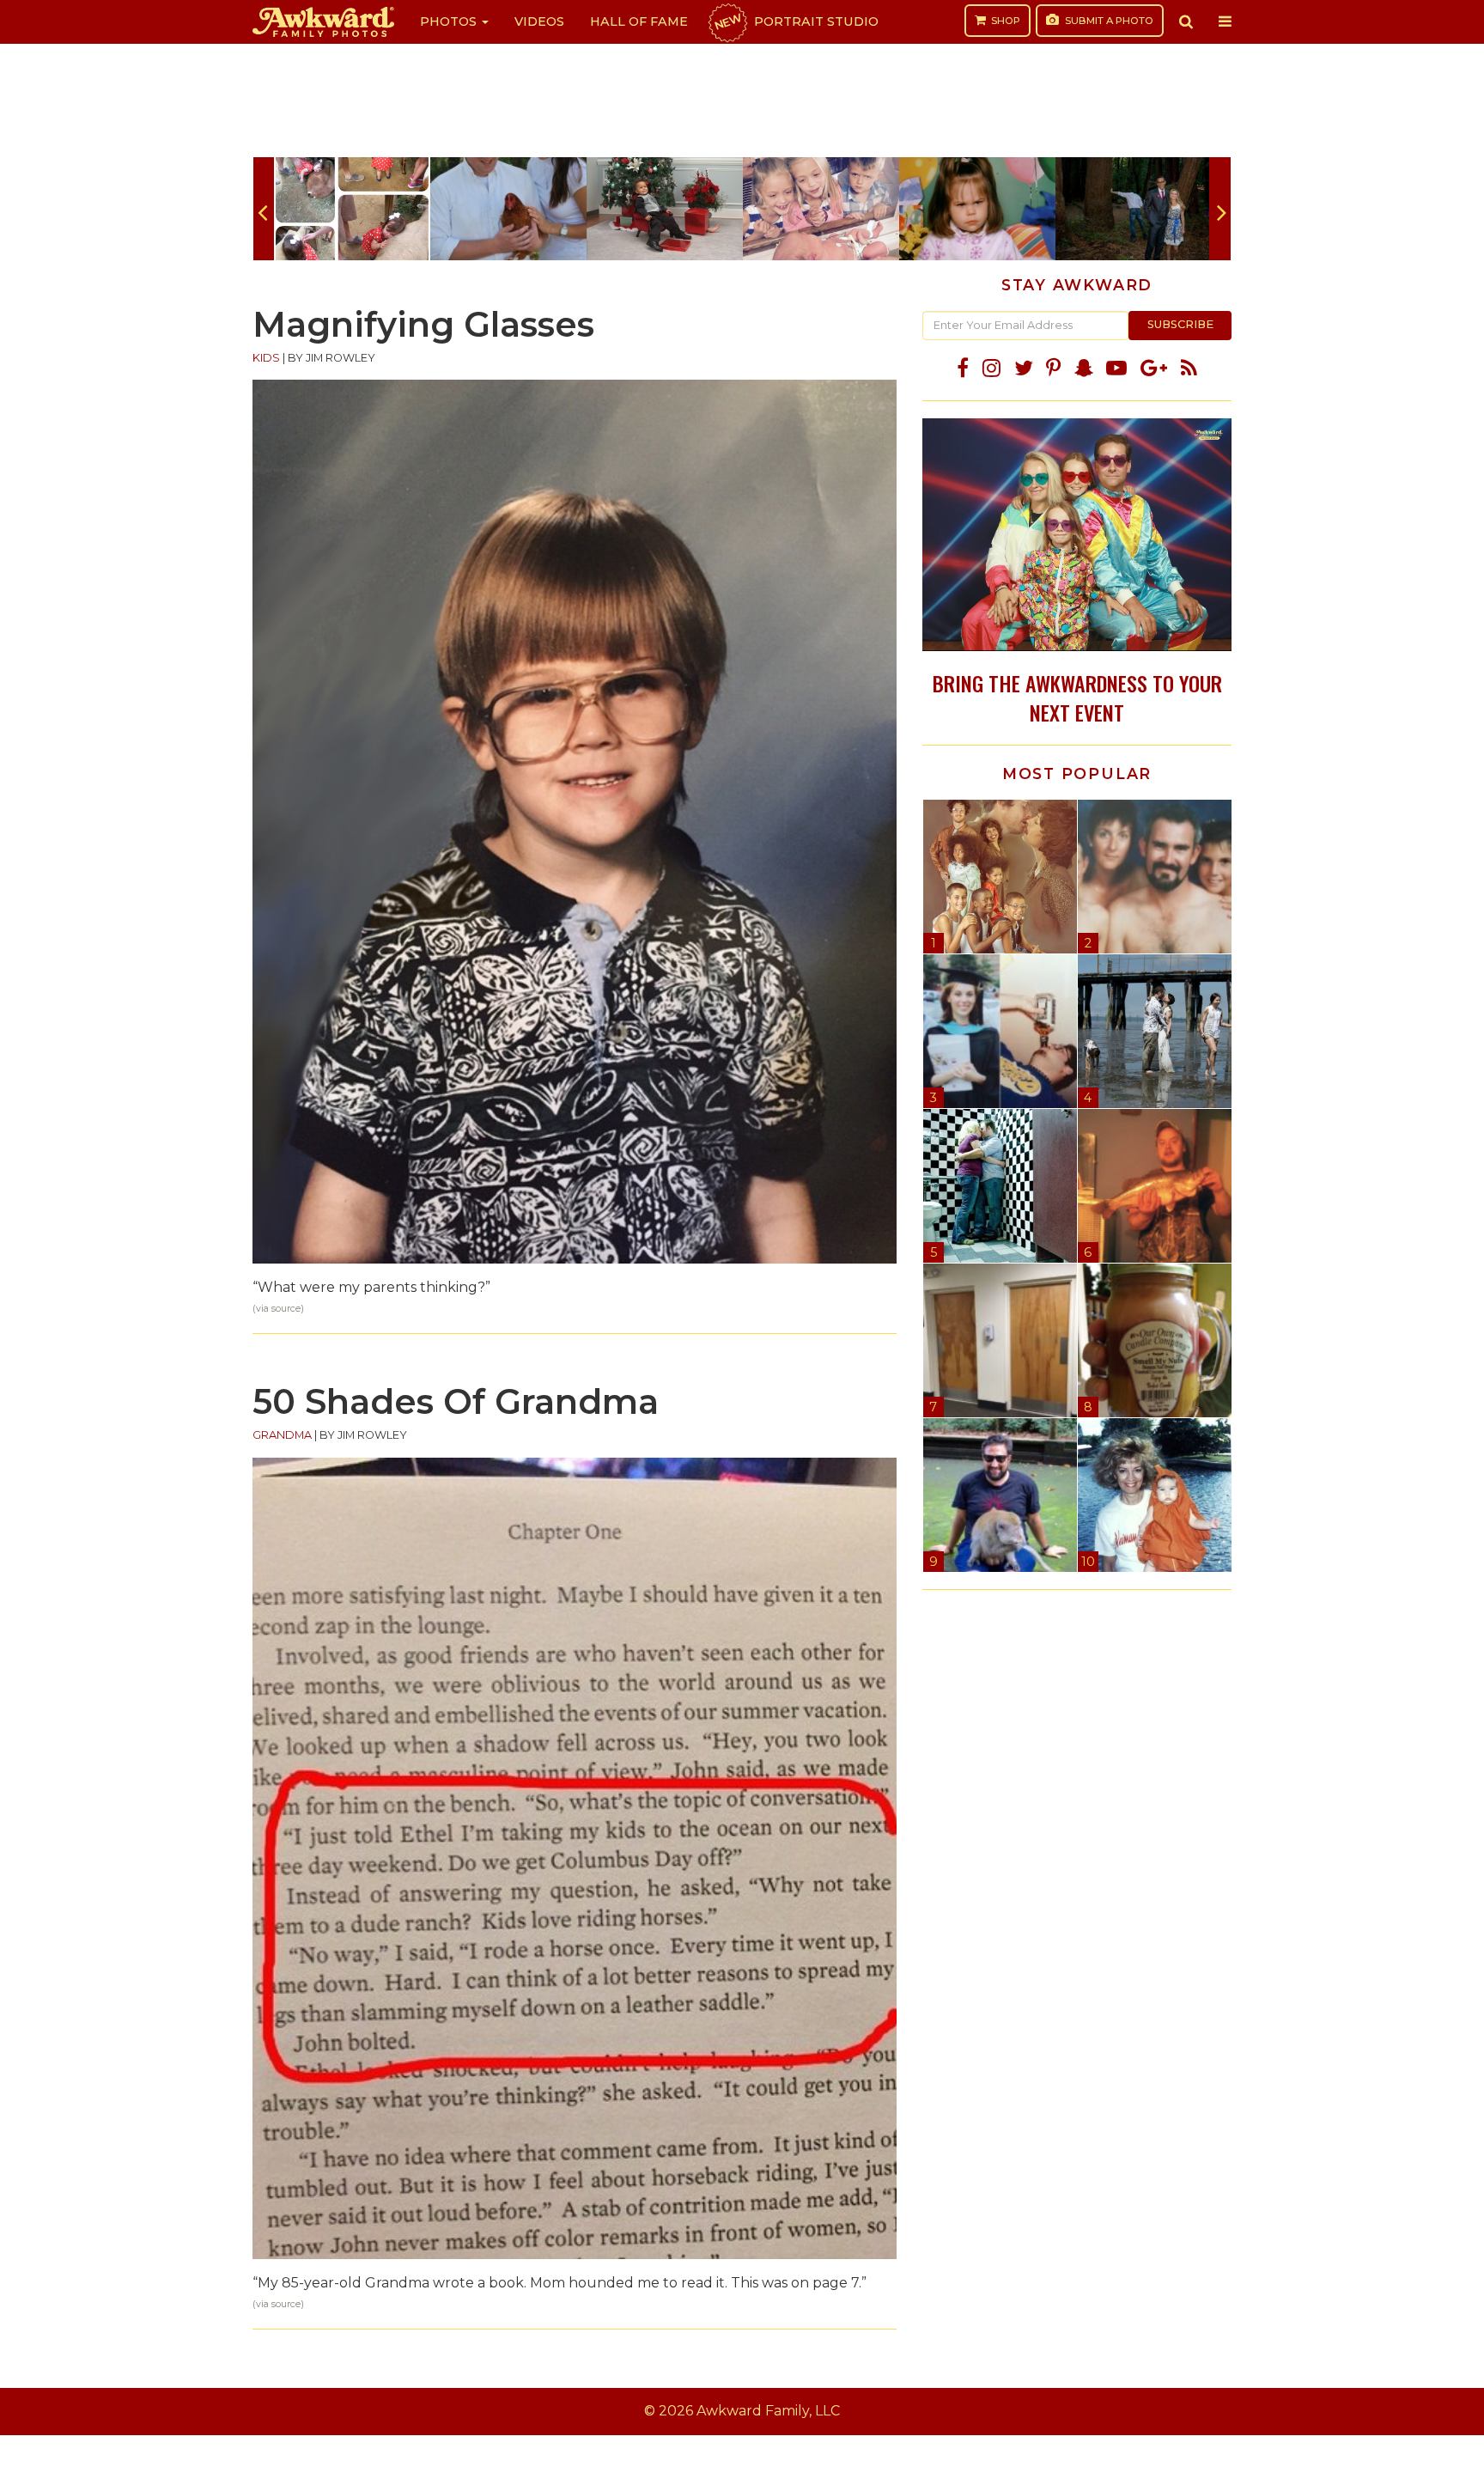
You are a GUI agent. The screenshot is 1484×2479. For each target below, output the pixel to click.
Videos (539, 21)
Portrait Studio (795, 21)
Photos (450, 21)
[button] (1186, 21)
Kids (266, 358)
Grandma (282, 1435)
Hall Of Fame (639, 21)
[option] (352, 209)
